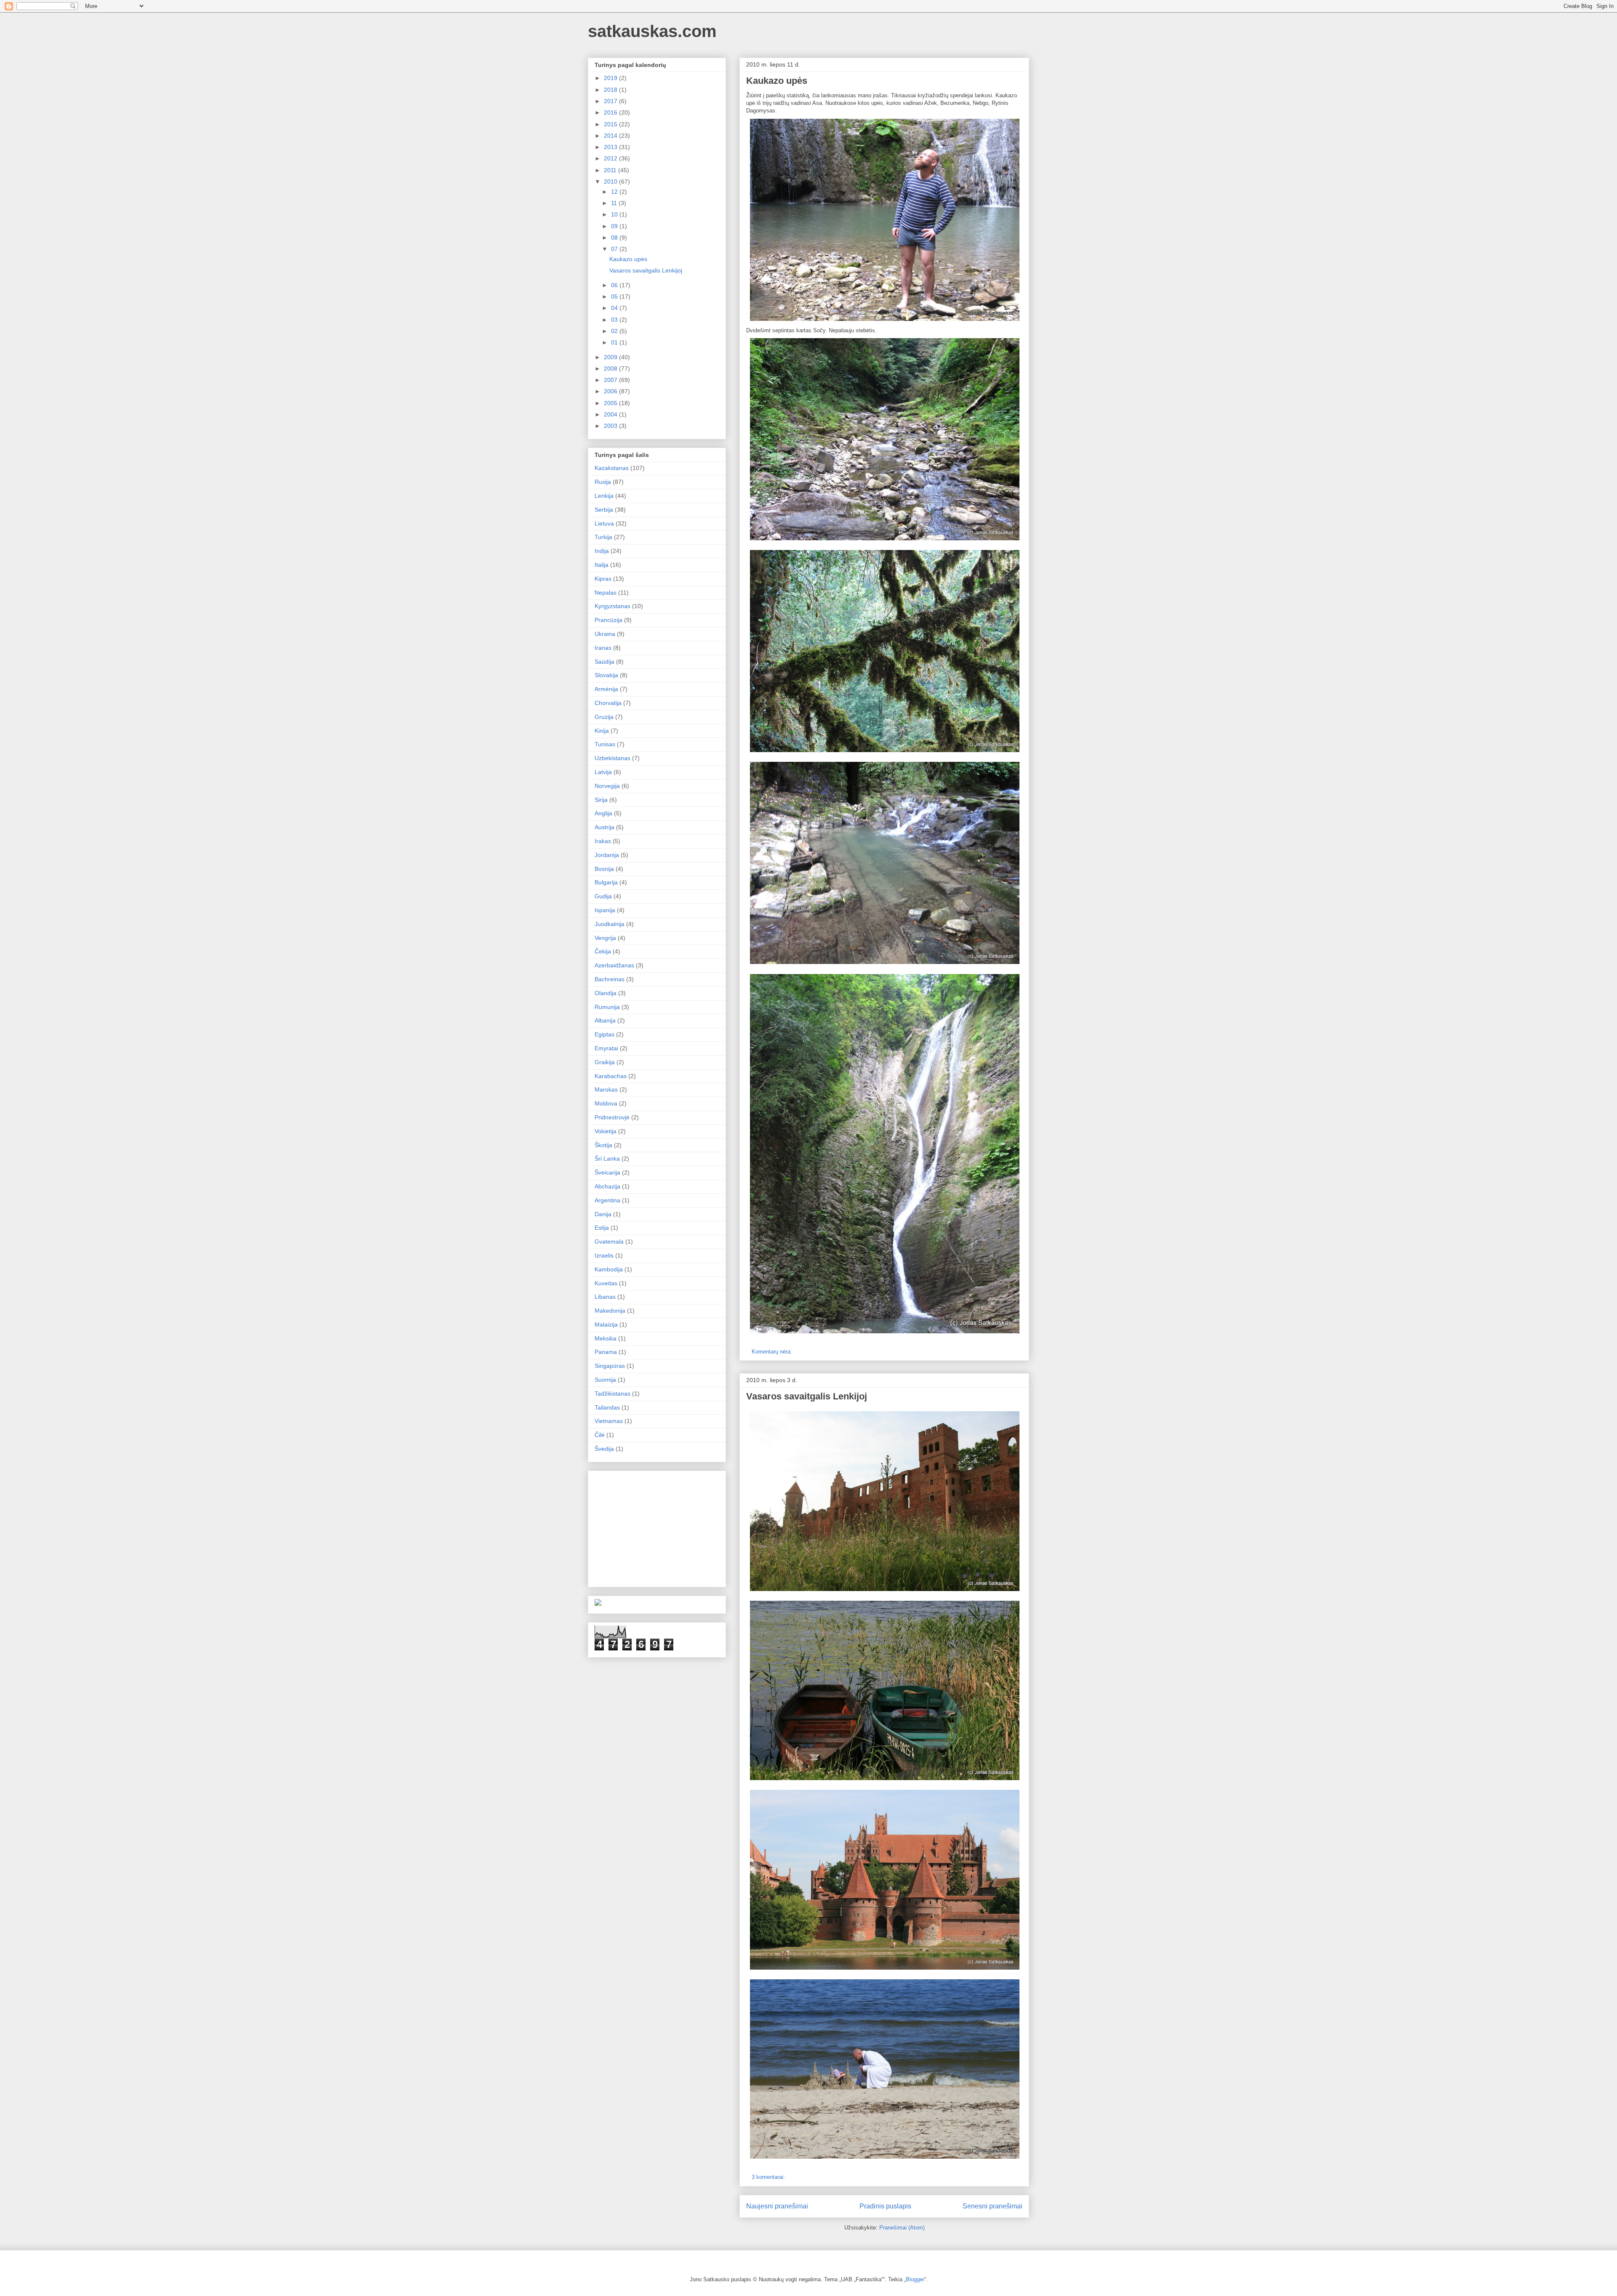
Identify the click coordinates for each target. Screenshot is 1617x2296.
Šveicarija (607, 1172)
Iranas (603, 648)
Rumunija (607, 1007)
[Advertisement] (658, 1527)
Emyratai (606, 1048)
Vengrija (605, 938)
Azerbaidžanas (614, 965)
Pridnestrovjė (612, 1117)
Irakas (603, 841)
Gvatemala (609, 1241)
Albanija (605, 1020)
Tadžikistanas (612, 1394)
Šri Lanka (607, 1159)
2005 (611, 403)
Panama (606, 1352)
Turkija (603, 537)
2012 (611, 158)
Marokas (606, 1089)
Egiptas (604, 1034)
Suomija (605, 1380)
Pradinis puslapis (885, 2206)
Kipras (603, 579)
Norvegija (607, 786)
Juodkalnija (610, 924)
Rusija (603, 482)
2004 (611, 414)
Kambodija (609, 1269)
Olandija (606, 993)
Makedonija (610, 1311)
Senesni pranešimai (993, 2206)
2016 (611, 112)
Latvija (603, 772)
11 (615, 203)
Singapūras (610, 1366)
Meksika (606, 1338)
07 (615, 249)
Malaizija (606, 1324)
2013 (611, 147)
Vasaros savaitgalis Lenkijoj (807, 1396)
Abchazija (607, 1186)
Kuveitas (606, 1283)
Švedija (604, 1449)
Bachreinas (610, 979)
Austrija (604, 827)
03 (615, 320)
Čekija (603, 951)
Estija (602, 1228)
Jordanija (607, 855)
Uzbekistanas (612, 758)
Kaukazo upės (777, 81)
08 (615, 238)
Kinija (602, 731)
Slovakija (606, 675)
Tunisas (605, 744)
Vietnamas (609, 1421)
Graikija (605, 1062)
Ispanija (605, 910)
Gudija (603, 896)
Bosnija (604, 869)
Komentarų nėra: (773, 1352)
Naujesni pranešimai (777, 2206)
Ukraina (605, 634)
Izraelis (604, 1255)
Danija (603, 1214)
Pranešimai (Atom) (902, 2228)
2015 (611, 124)
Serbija (604, 510)
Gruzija (604, 717)
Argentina (607, 1200)
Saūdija (604, 662)
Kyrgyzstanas (612, 606)
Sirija (601, 800)
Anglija (603, 813)
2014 (611, 136)
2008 (611, 368)
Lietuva (604, 523)
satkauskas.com (652, 31)
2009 (611, 357)
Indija (602, 551)
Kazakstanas (612, 468)
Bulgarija (606, 882)
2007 (611, 380)
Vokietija (606, 1131)
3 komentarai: (769, 2177)
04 (615, 308)
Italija (602, 565)
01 (615, 342)
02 (615, 331)
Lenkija (604, 496)
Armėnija (606, 689)
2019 (611, 78)
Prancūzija (608, 620)
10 (615, 214)
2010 (611, 182)
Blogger (915, 2279)
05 (615, 296)
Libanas (605, 1297)
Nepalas (606, 593)
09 (615, 226)
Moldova (606, 1103)
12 (615, 192)
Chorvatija (608, 703)
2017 (611, 101)
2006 (611, 391)
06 (615, 285)
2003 (611, 426)
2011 (611, 170)
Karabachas (611, 1076)
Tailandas (607, 1407)
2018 (611, 90)
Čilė (600, 1435)
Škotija (603, 1145)
